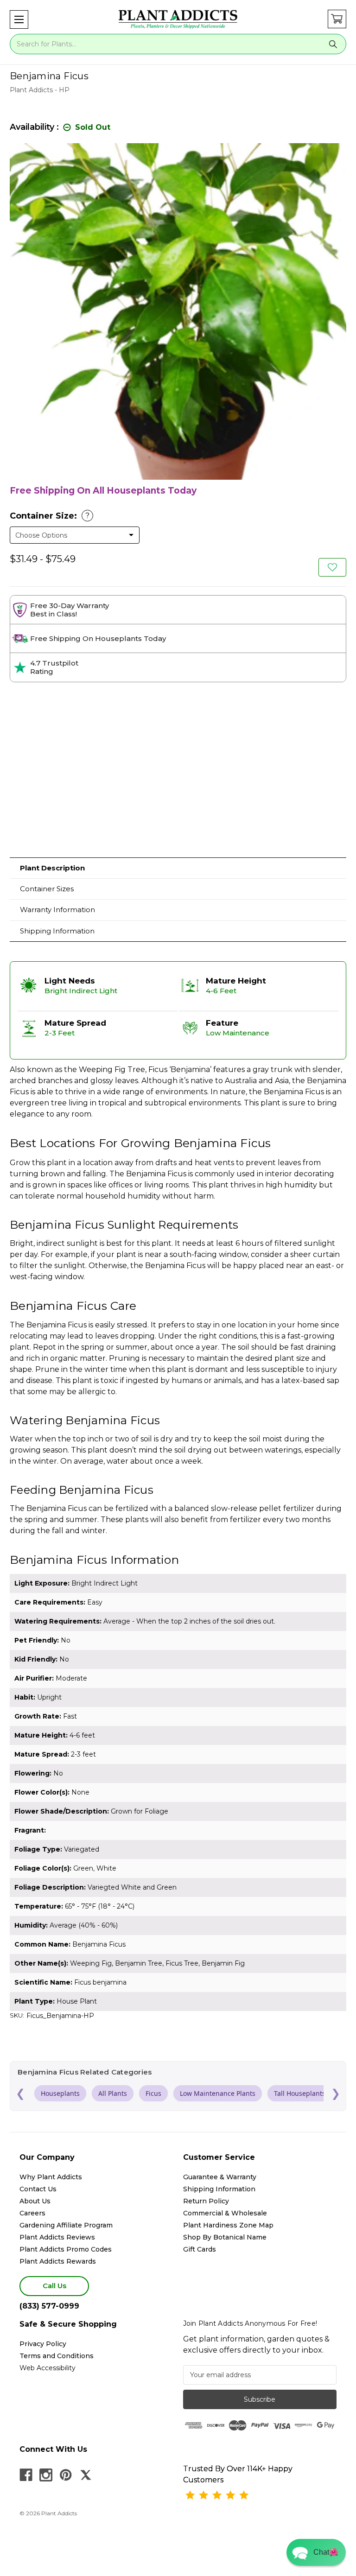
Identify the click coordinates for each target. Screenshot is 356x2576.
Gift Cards (200, 2249)
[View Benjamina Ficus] (332, 567)
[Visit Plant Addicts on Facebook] (26, 2475)
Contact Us (38, 2189)
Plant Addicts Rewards (58, 2261)
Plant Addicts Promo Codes (66, 2249)
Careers (32, 2213)
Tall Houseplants (300, 2093)
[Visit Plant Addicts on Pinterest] (66, 2475)
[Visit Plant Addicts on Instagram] (46, 2475)
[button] (19, 19)
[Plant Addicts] (178, 19)
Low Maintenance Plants (218, 2093)
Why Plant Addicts (51, 2177)
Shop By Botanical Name (225, 2237)
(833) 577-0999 (49, 2306)
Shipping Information (57, 931)
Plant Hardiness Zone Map (228, 2225)
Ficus (153, 2093)
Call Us (54, 2286)
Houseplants (60, 2093)
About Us (35, 2201)
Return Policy (206, 2201)
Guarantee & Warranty (220, 2177)
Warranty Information (57, 910)
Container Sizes (47, 889)
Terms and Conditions (57, 2356)
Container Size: (50, 516)
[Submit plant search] (333, 44)
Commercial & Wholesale (225, 2213)
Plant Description (52, 868)
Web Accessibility (48, 2368)
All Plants (113, 2093)
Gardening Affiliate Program (66, 2225)
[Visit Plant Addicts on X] (86, 2475)
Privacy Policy (43, 2344)
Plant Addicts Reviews (57, 2237)
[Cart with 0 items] (337, 19)
